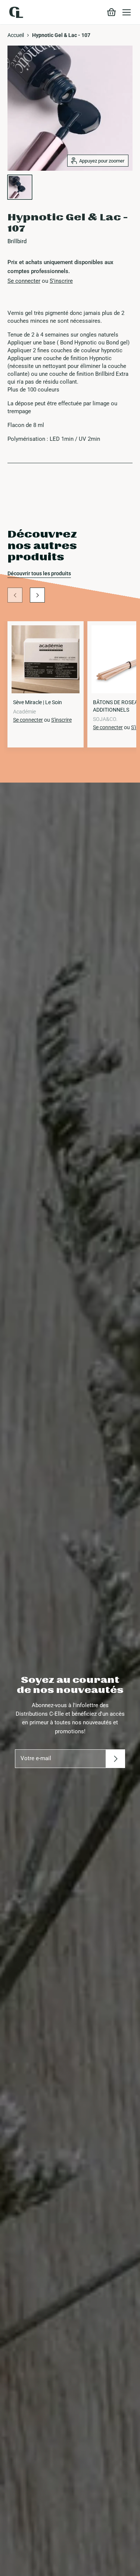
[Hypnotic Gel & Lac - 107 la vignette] (20, 187)
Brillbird (17, 241)
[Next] (37, 595)
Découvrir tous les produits (39, 573)
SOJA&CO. (105, 719)
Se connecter (24, 281)
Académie (24, 712)
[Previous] (15, 595)
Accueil (16, 35)
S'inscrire (61, 281)
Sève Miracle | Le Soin (38, 702)
